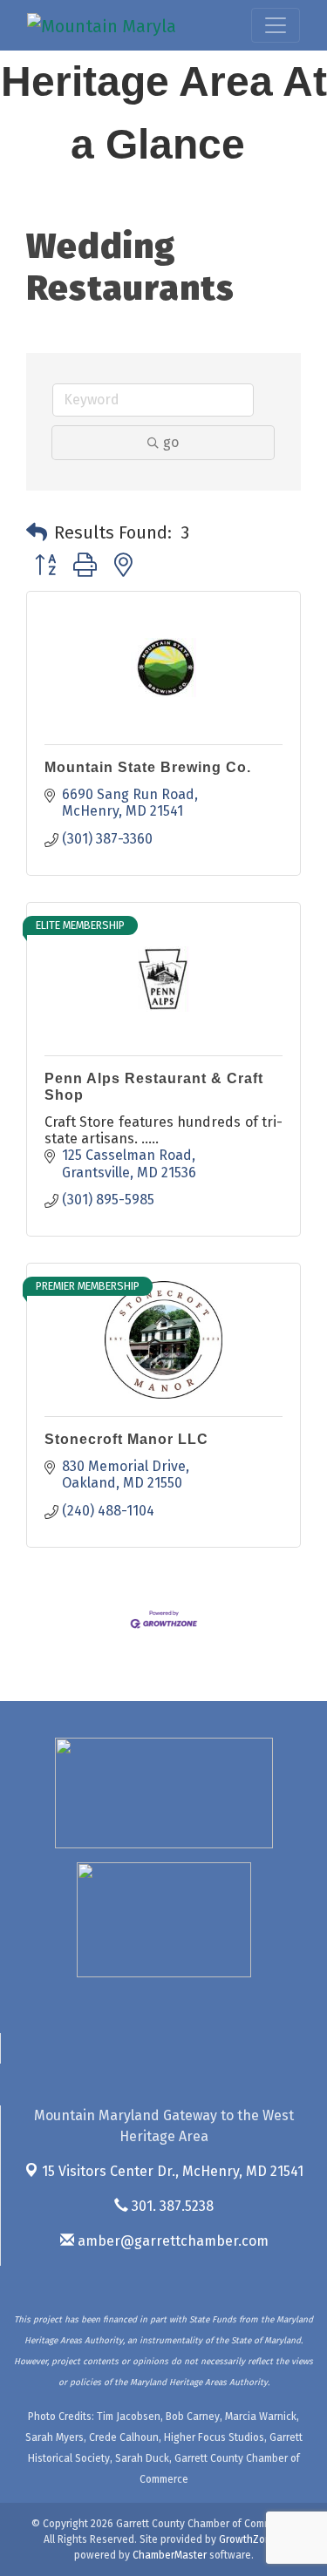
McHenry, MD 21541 (173, 2171)
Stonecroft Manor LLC (126, 1439)
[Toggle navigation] (276, 25)
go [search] (171, 442)
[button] (37, 532)
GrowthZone (248, 2539)
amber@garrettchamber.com (171, 2241)
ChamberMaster (170, 2555)
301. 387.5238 (171, 2206)
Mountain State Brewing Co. (148, 767)
